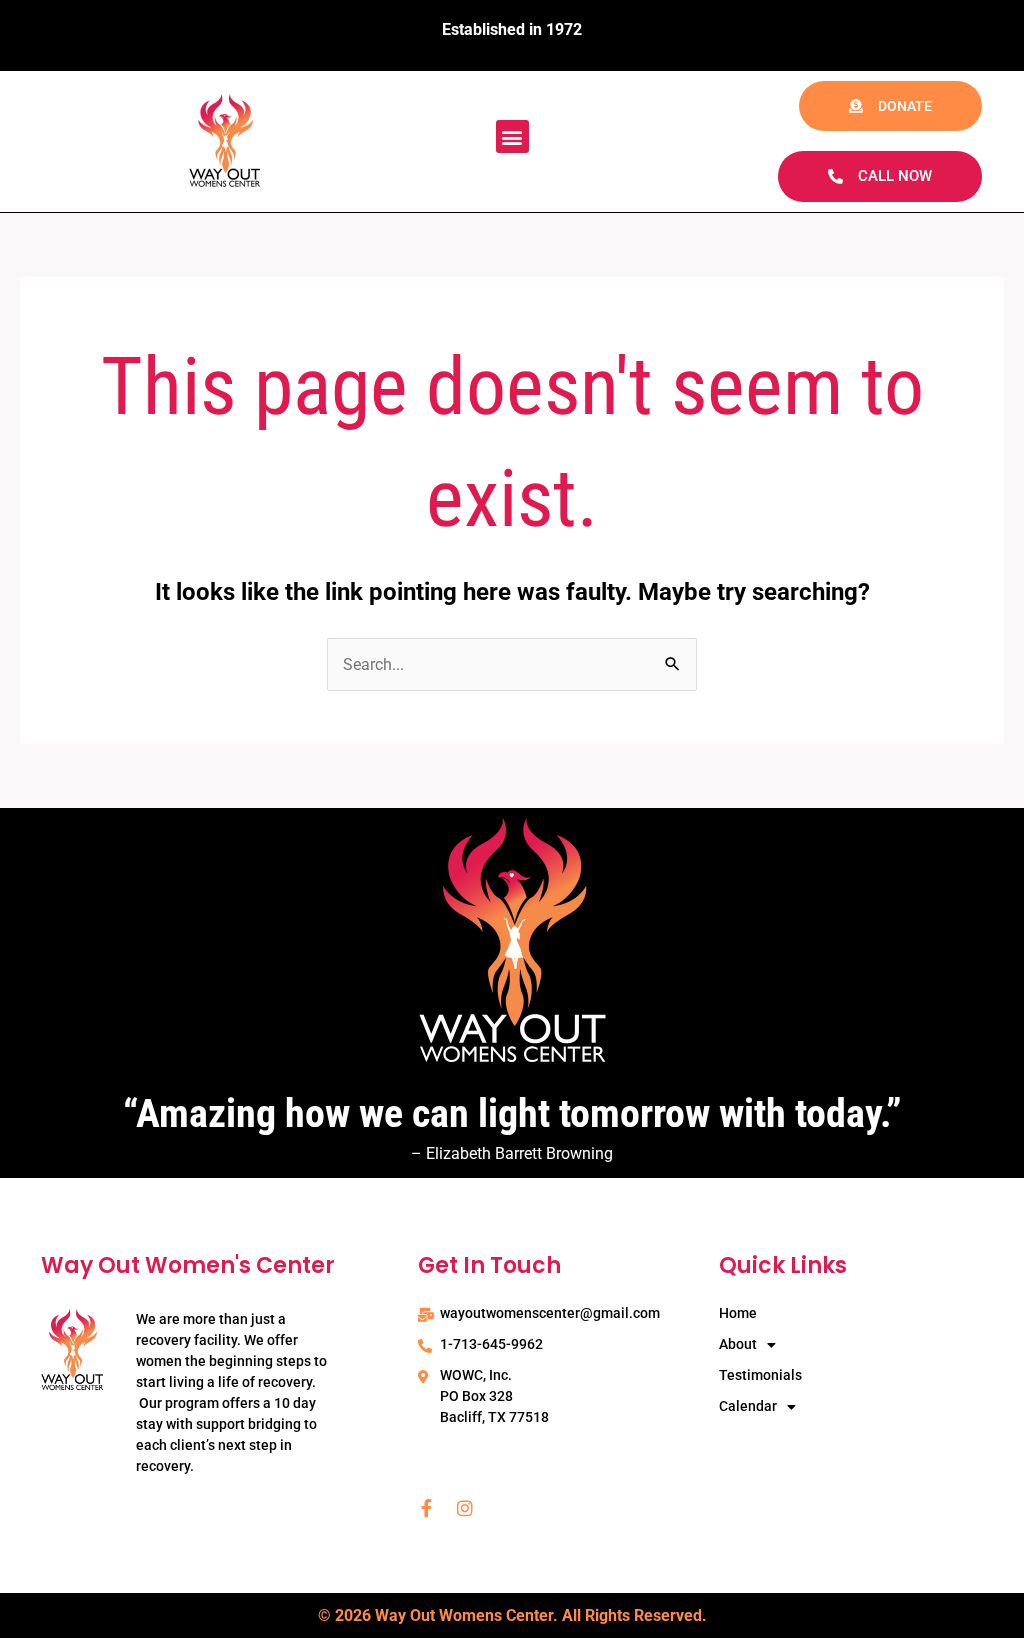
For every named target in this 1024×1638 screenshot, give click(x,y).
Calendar (748, 1406)
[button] (512, 136)
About (738, 1344)
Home (738, 1313)
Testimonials (760, 1375)
